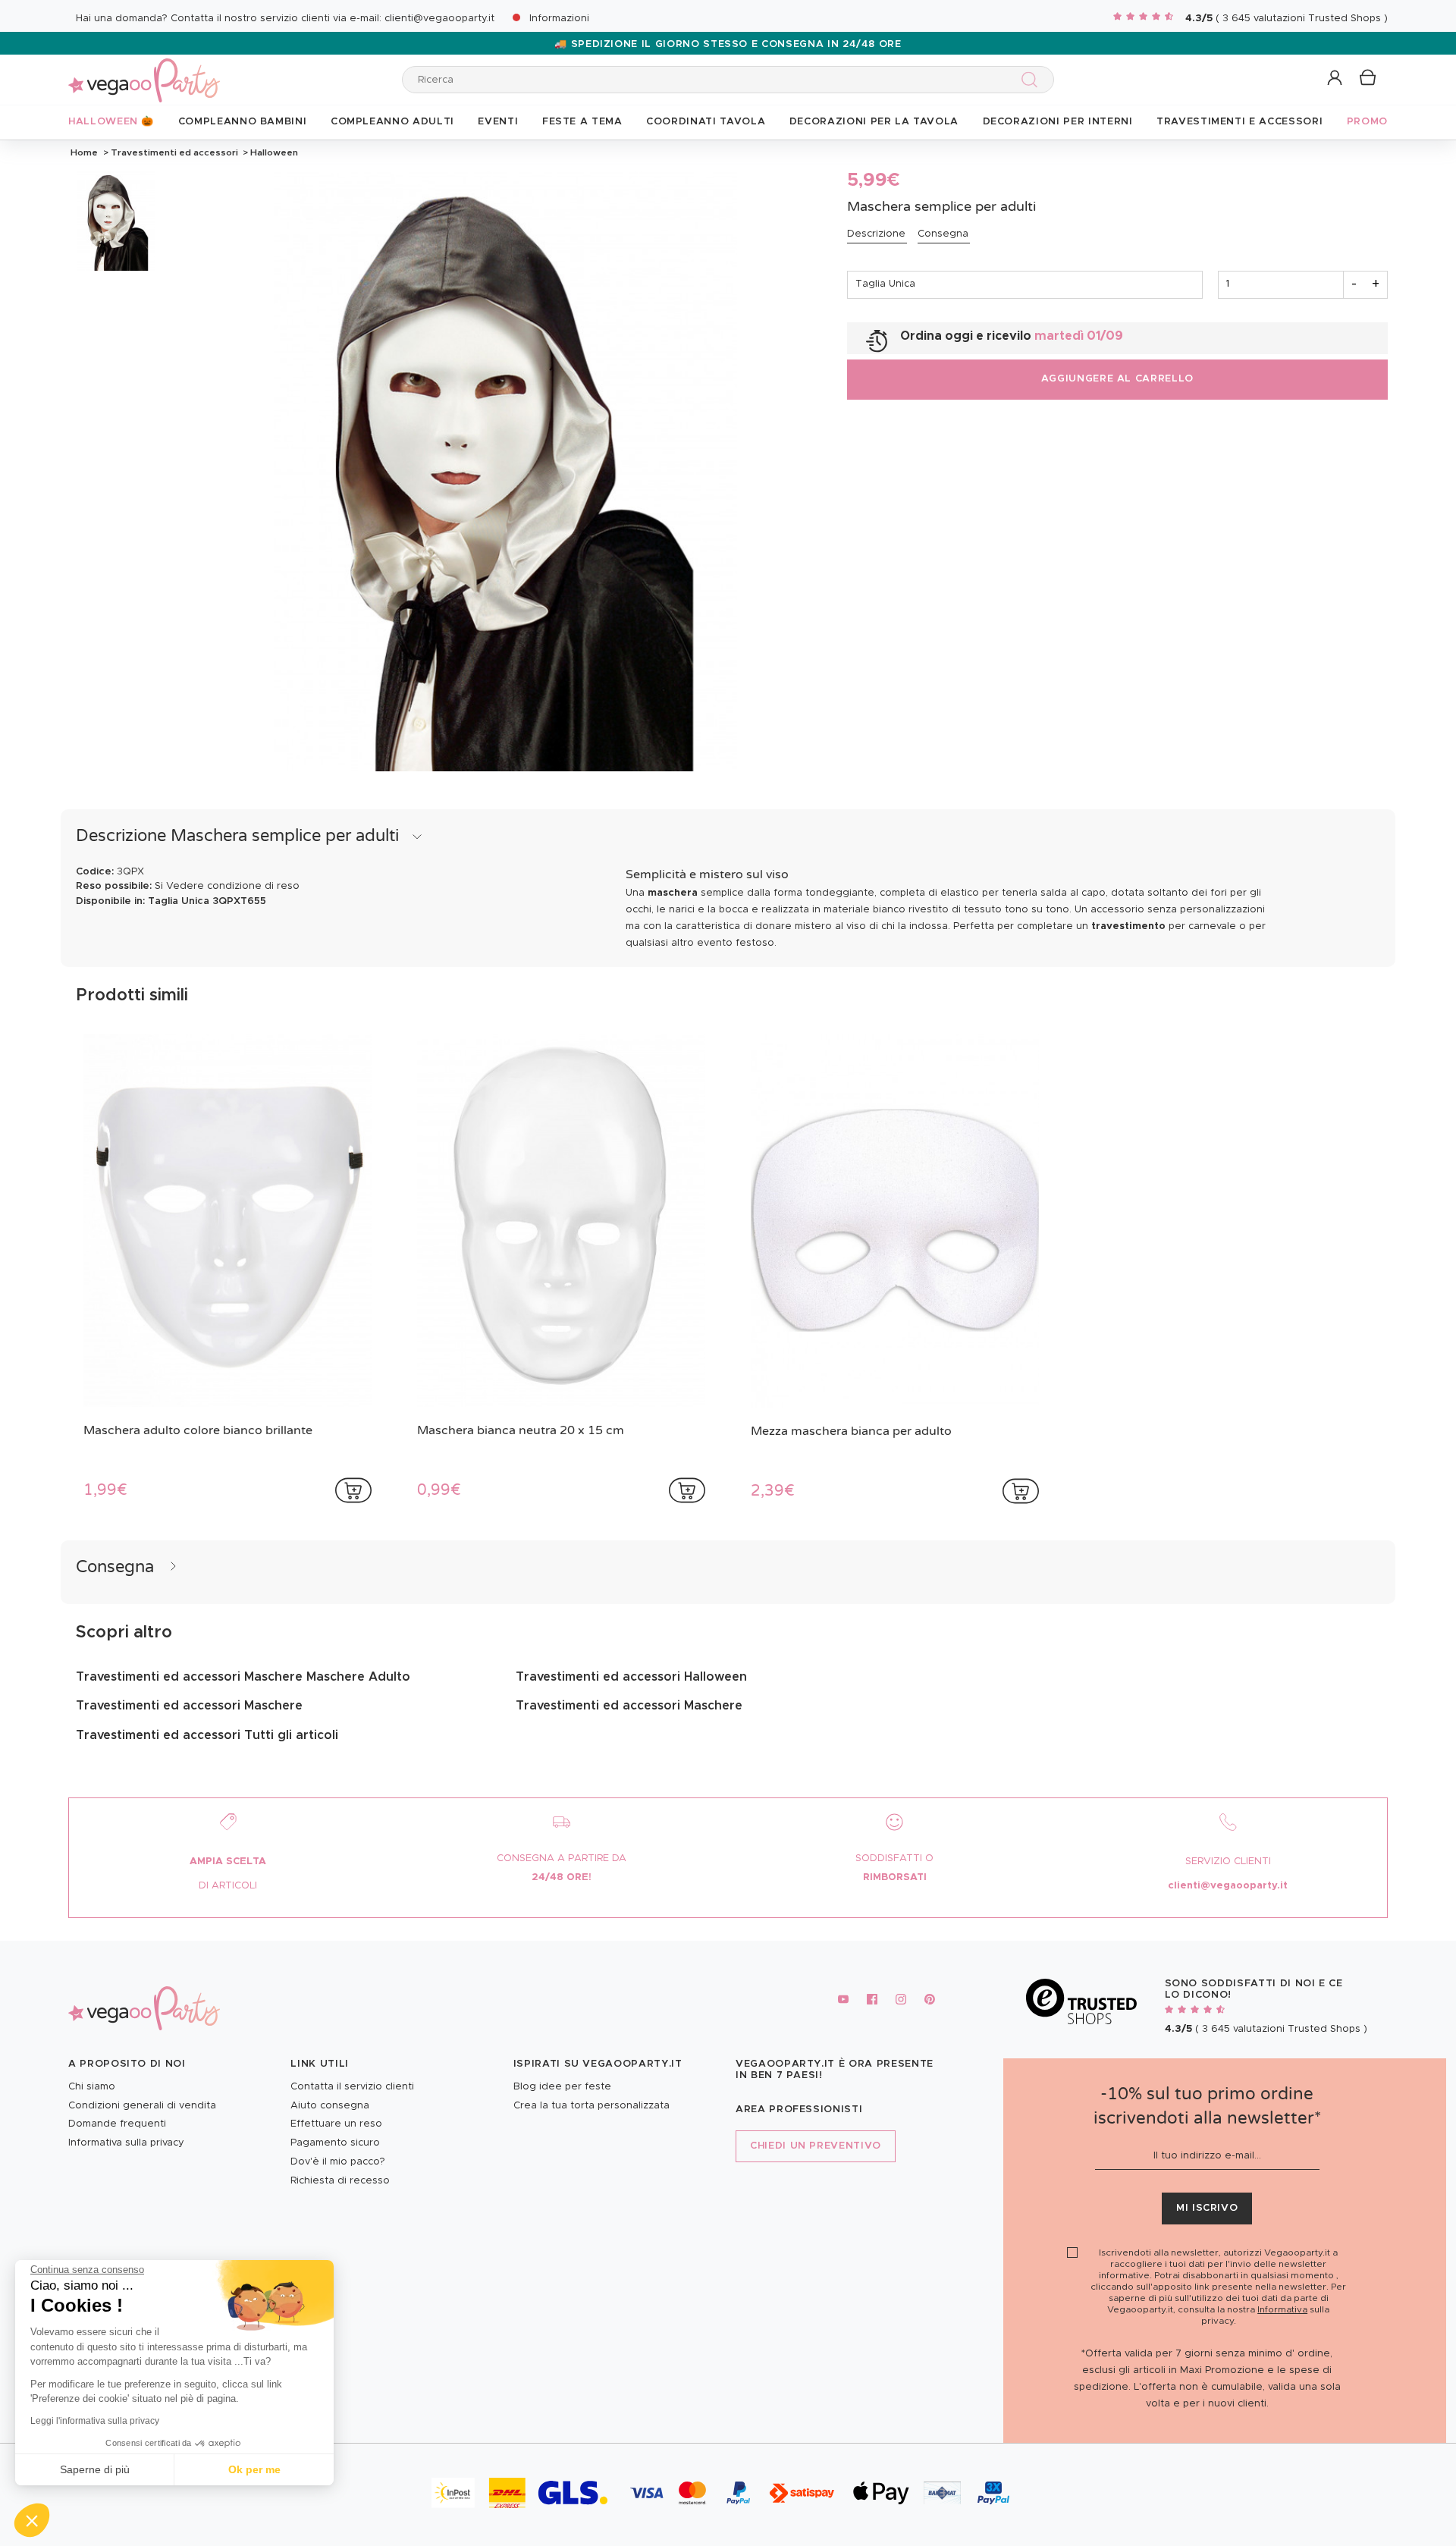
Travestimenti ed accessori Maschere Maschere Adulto (243, 1677)
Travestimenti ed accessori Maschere (189, 1706)
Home (84, 152)
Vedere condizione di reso (233, 886)
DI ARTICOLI (228, 1886)
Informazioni (559, 19)
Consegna (943, 234)
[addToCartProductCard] (353, 1490)
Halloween (273, 152)
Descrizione (876, 234)
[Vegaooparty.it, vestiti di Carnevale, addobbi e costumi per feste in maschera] (144, 72)
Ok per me (254, 2469)
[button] (32, 2520)
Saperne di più (95, 2469)
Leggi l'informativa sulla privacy (95, 2421)
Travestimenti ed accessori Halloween (631, 1677)
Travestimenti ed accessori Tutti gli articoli (207, 1735)
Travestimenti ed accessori (174, 152)
